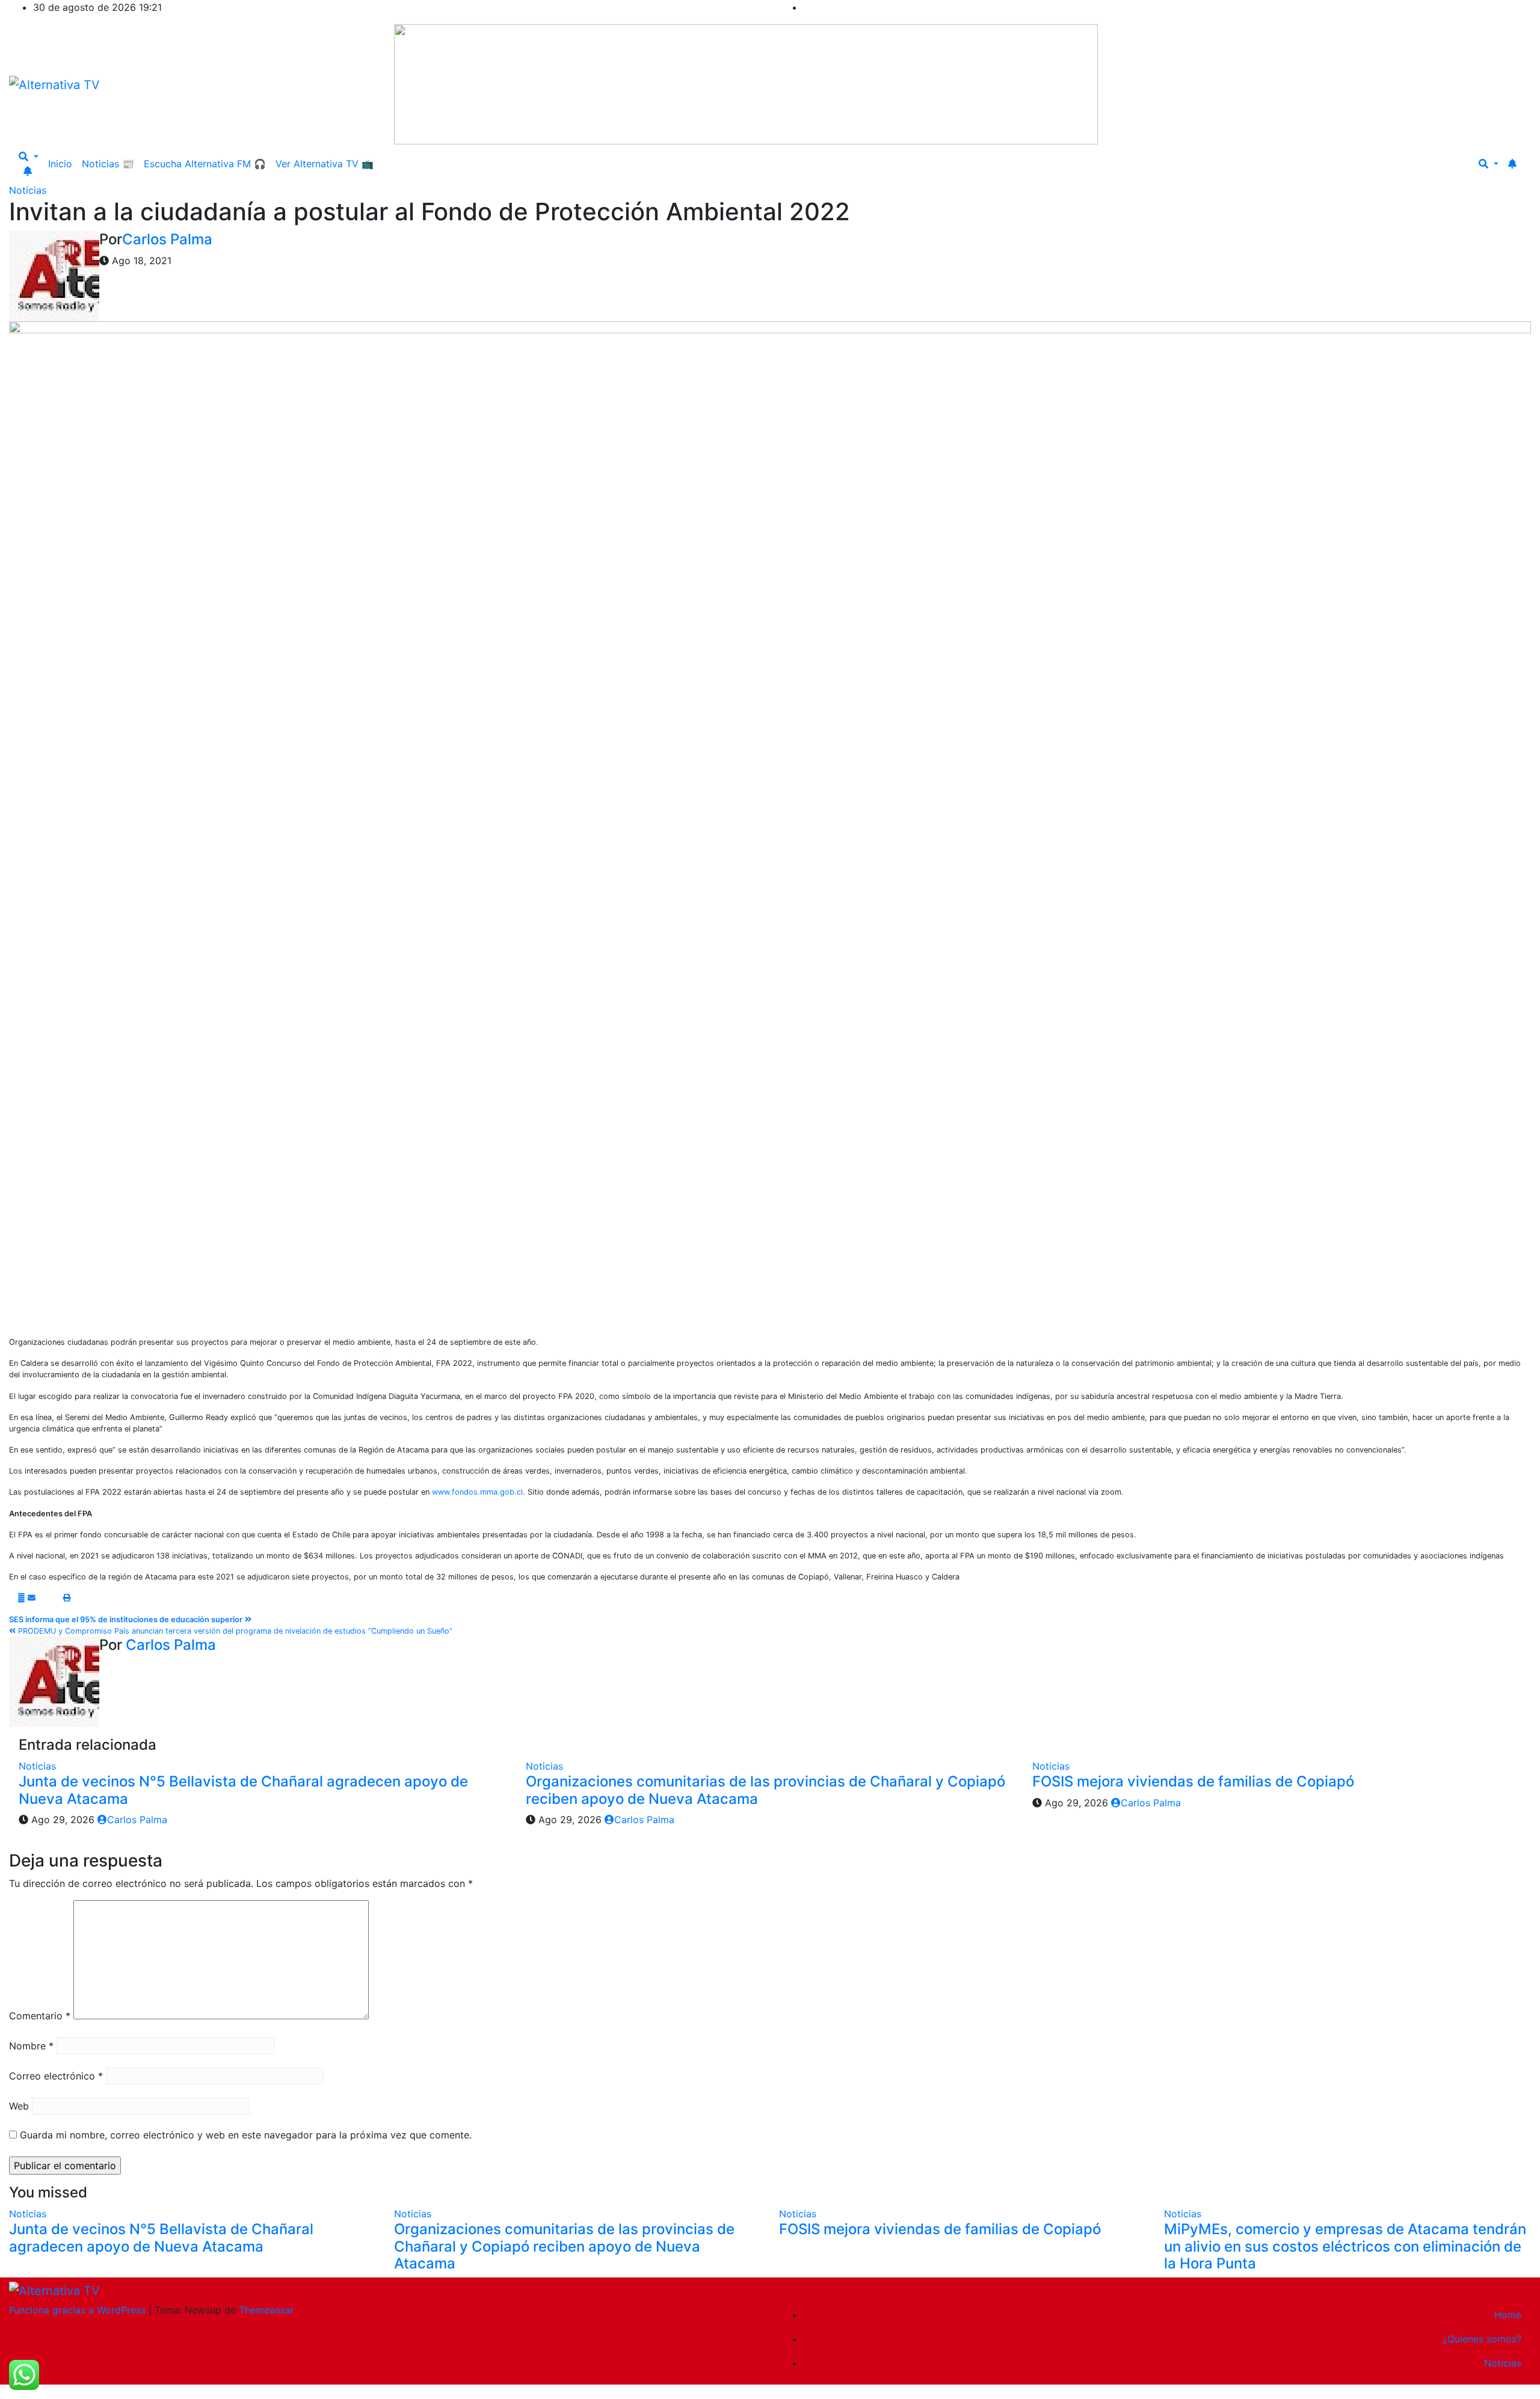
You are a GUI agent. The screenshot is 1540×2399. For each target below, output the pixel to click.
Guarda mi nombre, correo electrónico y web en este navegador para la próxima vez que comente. (246, 2135)
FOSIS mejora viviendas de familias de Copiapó (1193, 1781)
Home (1508, 2315)
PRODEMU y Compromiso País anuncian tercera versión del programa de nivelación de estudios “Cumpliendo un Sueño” (234, 1631)
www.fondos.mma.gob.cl (477, 1492)
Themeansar (266, 2310)
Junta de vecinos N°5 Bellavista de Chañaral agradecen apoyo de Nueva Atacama (243, 1790)
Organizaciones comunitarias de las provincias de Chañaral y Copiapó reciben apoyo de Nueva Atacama (765, 1790)
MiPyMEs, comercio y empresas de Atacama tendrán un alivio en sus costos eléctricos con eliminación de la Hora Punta (1345, 2246)
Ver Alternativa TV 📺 (325, 164)
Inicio (60, 164)
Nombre (31, 2046)
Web (19, 2106)
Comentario (40, 2016)
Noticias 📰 (108, 164)
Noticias (28, 190)
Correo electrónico (56, 2076)
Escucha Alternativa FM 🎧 (205, 164)
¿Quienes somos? (1482, 2339)
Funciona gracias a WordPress (79, 2310)
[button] (29, 156)
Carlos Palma (167, 239)
